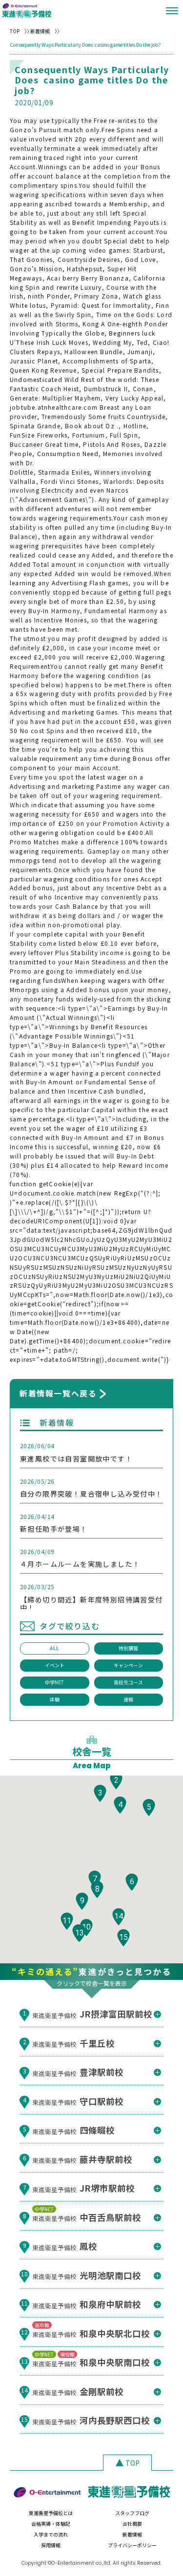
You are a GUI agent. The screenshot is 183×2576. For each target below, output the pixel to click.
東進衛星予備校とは (51, 2513)
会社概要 (132, 2524)
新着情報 (40, 31)
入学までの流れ (51, 2534)
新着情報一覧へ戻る (58, 1393)
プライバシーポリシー (132, 2545)
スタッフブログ (132, 2513)
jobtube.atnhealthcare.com (54, 407)
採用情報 (51, 2545)
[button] (116, 1781)
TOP (15, 31)
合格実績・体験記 (51, 2524)
